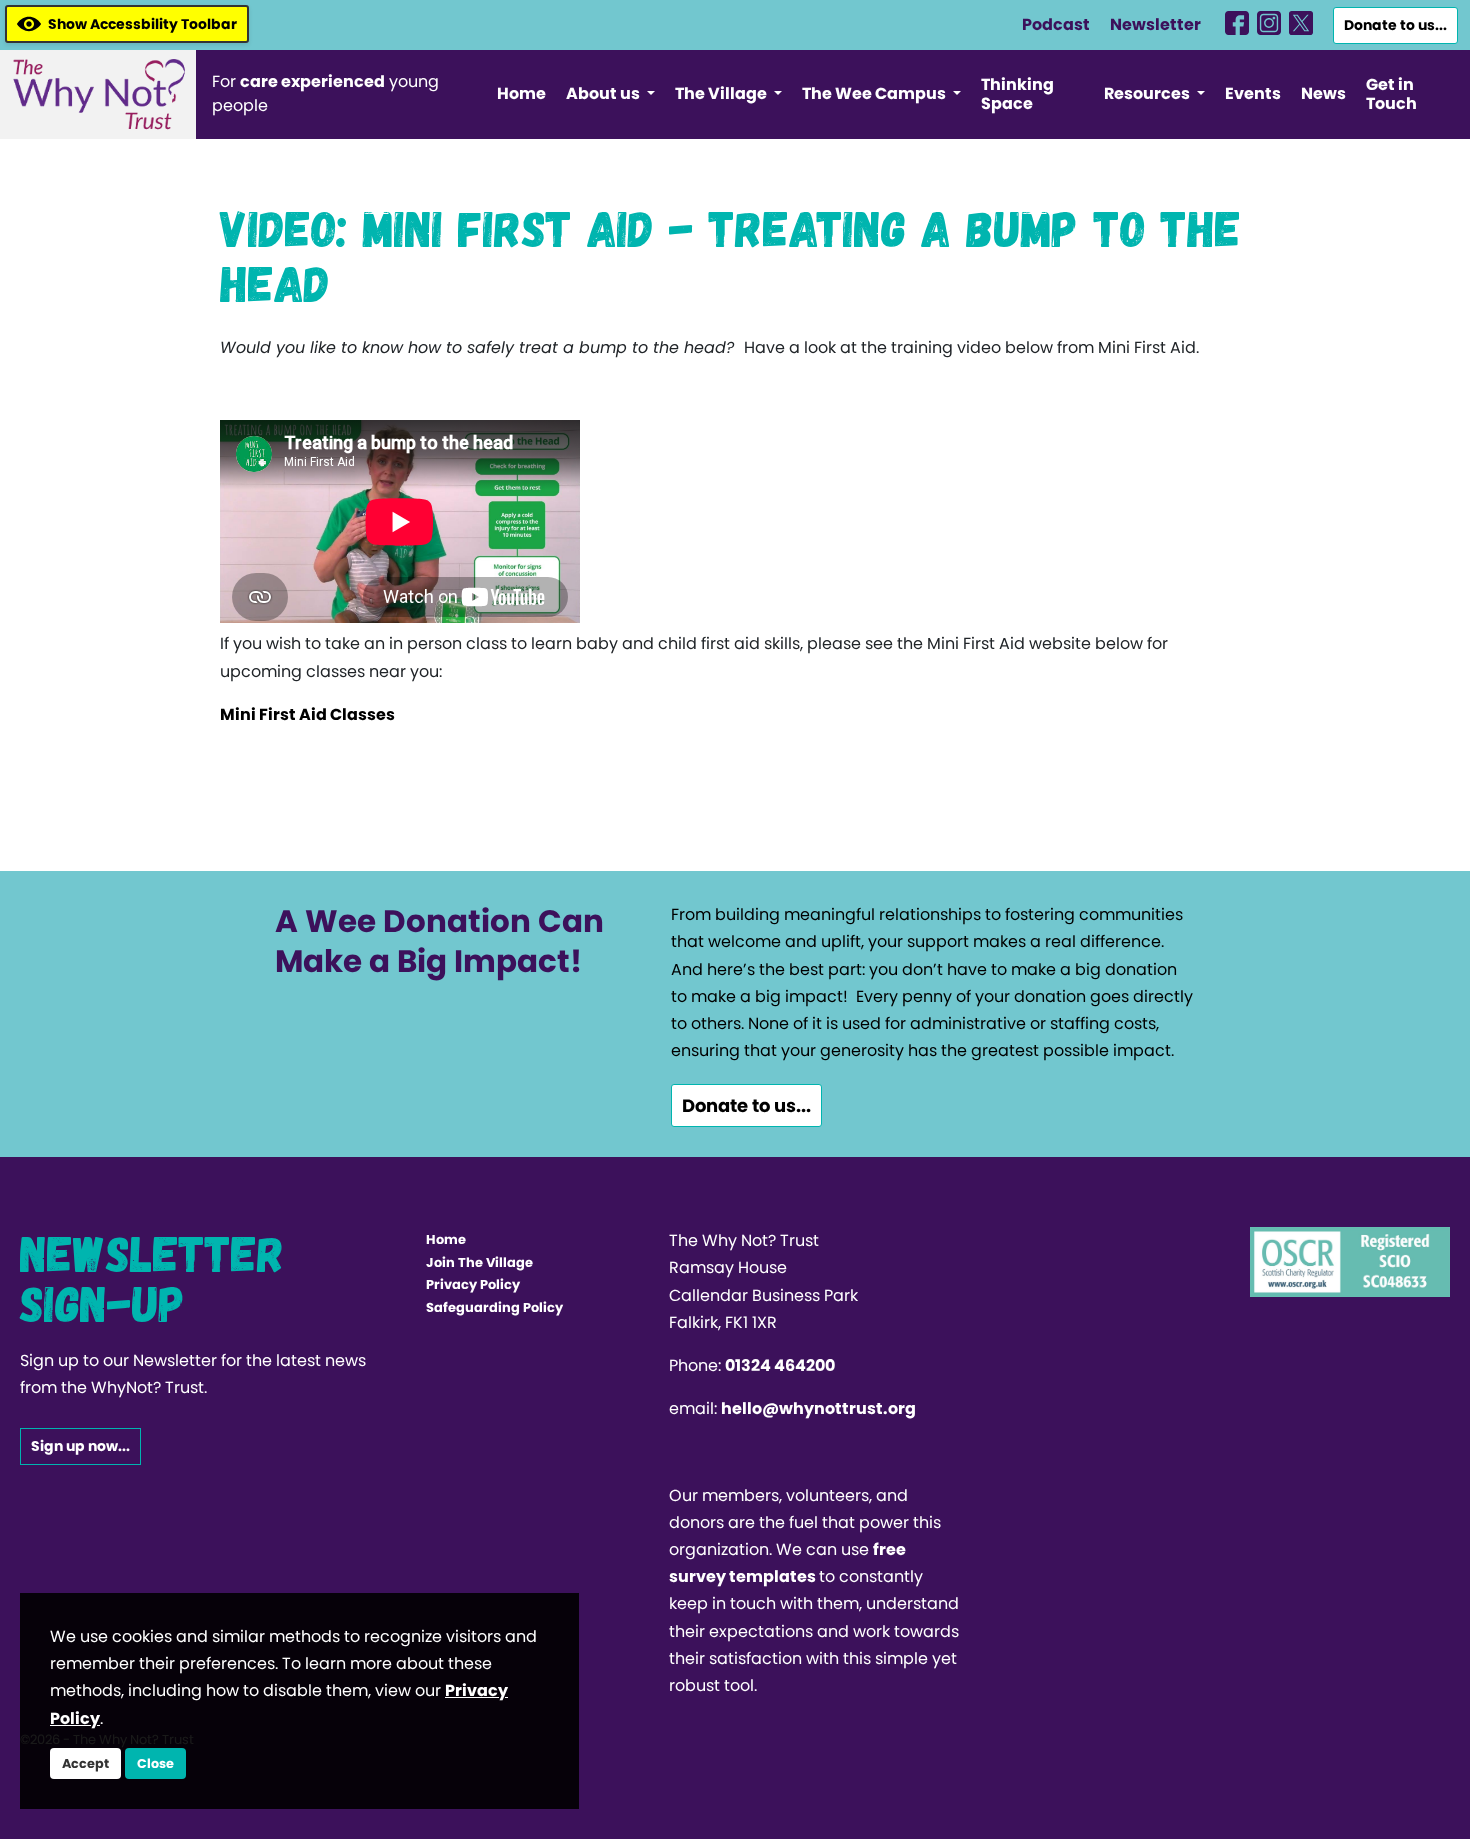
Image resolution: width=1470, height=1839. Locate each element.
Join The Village (479, 1262)
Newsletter (1155, 24)
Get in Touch (1391, 94)
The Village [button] (722, 93)
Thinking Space (1017, 94)
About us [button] (604, 93)
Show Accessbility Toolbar (142, 24)
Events (1253, 93)
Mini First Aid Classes (307, 714)
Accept (85, 1763)
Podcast (1056, 24)
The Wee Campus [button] (875, 93)
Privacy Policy (473, 1284)
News (1323, 93)
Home (521, 93)
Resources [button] (1148, 93)
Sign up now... (80, 1446)
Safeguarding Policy (494, 1307)
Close (155, 1763)
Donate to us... (1395, 25)
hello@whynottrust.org (818, 1408)
